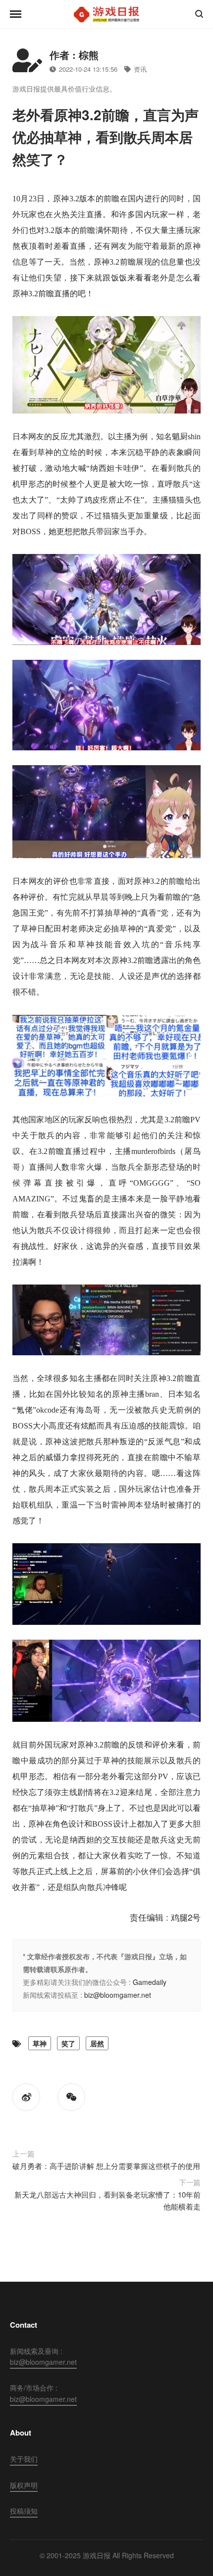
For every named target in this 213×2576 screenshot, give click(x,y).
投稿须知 (24, 2511)
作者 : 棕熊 (74, 55)
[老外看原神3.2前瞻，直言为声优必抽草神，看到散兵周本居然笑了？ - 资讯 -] (106, 14)
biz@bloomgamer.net (118, 1995)
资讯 (140, 69)
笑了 (68, 2043)
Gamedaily (150, 1982)
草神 (40, 2043)
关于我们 (24, 2459)
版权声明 (24, 2485)
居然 (97, 2043)
